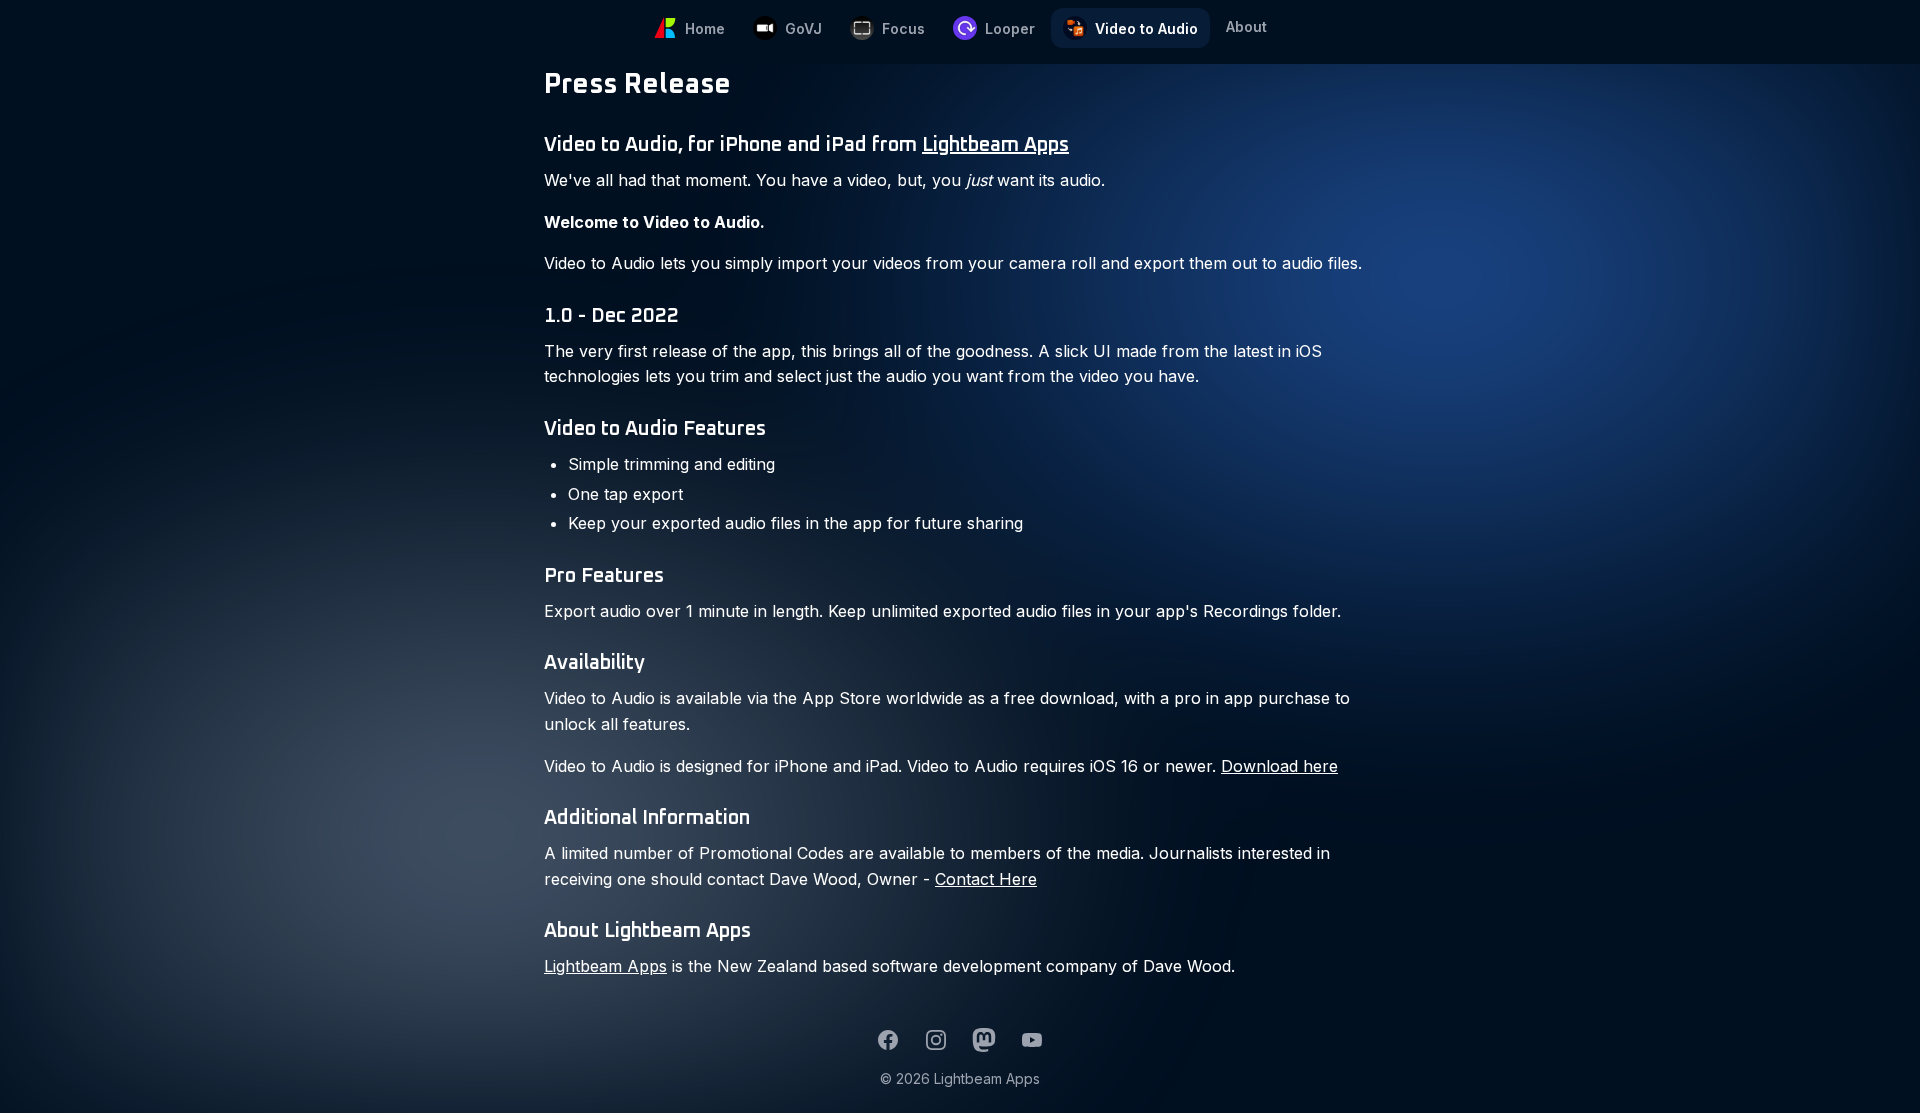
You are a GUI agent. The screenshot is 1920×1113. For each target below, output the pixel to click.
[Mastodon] (984, 1040)
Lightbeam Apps (995, 145)
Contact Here (986, 879)
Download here (1279, 766)
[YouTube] (1032, 1040)
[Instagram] (936, 1040)
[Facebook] (888, 1040)
